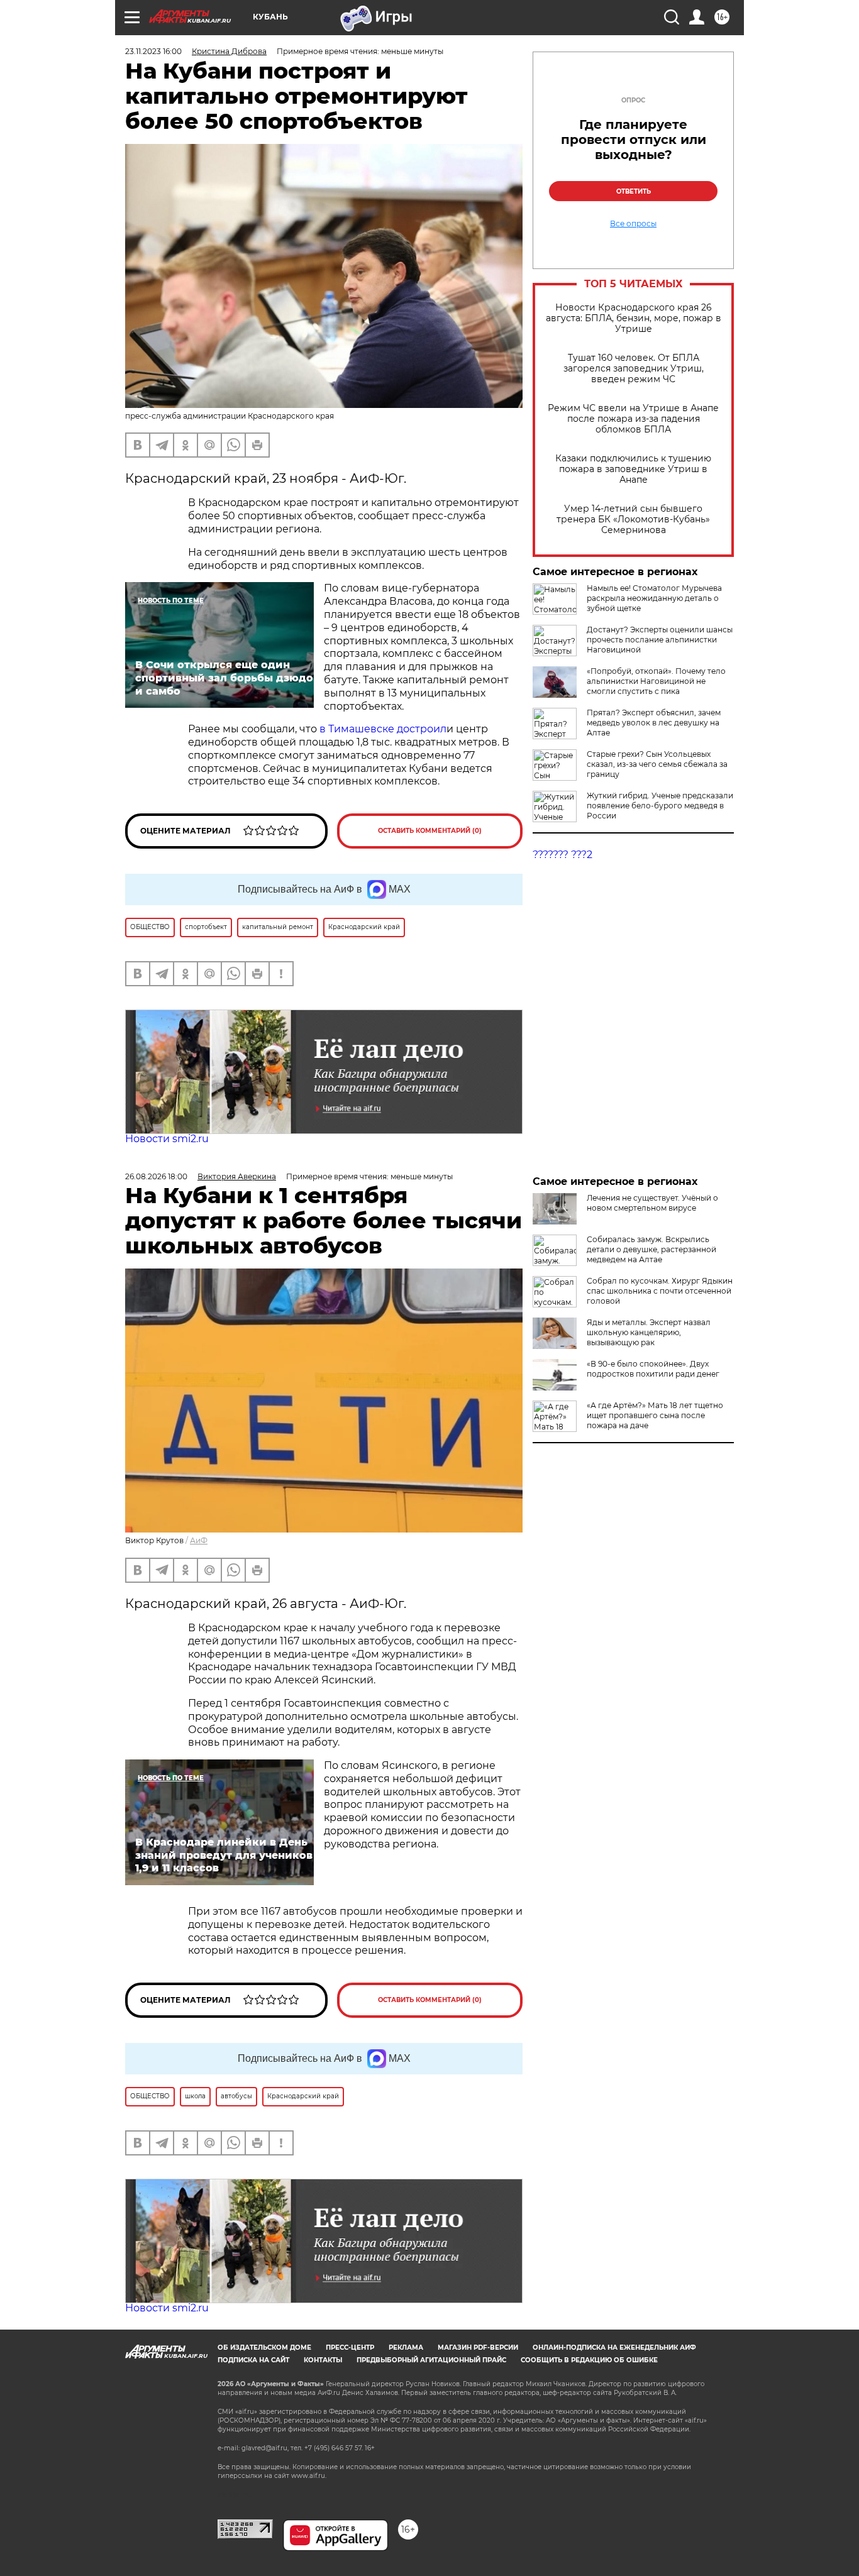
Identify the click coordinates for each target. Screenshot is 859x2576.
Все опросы (633, 224)
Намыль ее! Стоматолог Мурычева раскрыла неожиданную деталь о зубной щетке (654, 598)
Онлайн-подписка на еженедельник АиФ (614, 2348)
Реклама (406, 2348)
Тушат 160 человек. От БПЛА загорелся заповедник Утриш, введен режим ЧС (634, 369)
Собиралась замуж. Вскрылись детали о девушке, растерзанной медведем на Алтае (651, 1249)
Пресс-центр (350, 2348)
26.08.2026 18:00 (156, 1176)
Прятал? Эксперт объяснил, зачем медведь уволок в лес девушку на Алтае (654, 723)
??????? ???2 (563, 855)
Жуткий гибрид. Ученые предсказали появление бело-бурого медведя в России (660, 806)
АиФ (199, 1540)
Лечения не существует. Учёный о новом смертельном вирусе (652, 1203)
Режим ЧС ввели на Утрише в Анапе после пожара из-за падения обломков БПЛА (633, 419)
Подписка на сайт (253, 2360)
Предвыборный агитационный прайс (431, 2360)
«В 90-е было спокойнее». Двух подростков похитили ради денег (653, 1369)
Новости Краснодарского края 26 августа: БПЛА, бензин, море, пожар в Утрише (634, 318)
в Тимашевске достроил (383, 729)
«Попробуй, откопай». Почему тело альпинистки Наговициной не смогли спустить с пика (656, 681)
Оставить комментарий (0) (430, 831)
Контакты (323, 2360)
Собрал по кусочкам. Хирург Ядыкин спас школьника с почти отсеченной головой (660, 1291)
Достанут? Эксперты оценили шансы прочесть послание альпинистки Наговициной (660, 640)
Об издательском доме (264, 2348)
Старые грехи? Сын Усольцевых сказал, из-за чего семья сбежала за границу (657, 764)
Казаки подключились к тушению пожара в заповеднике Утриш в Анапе (633, 469)
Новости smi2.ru (167, 1139)
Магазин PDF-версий (478, 2348)
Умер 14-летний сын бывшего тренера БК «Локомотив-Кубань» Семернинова (633, 520)
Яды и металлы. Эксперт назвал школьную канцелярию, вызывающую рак (649, 1332)
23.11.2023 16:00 (153, 51)
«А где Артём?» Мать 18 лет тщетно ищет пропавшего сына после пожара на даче (655, 1415)
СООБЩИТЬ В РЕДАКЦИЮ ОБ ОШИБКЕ (589, 2360)
